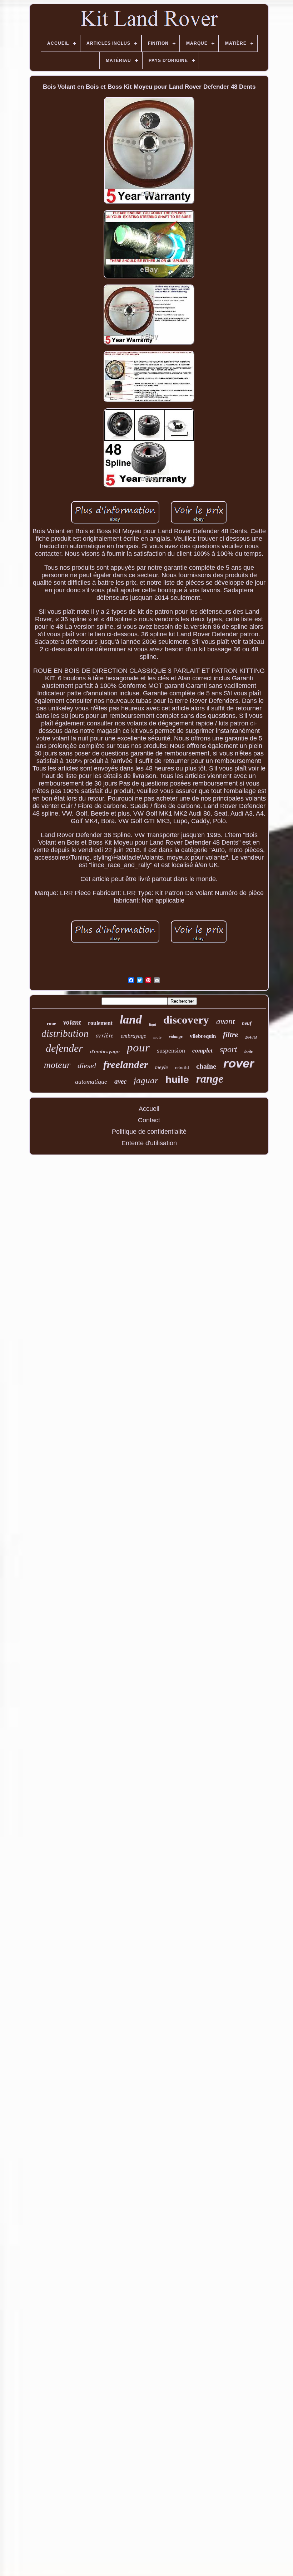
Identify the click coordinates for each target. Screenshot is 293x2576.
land (131, 1019)
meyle (162, 1067)
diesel (87, 1066)
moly (158, 1037)
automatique (91, 1082)
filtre (230, 1035)
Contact (149, 1120)
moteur (57, 1065)
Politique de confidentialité (149, 1132)
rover (239, 1063)
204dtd (251, 1037)
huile (177, 1080)
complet (202, 1051)
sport (229, 1049)
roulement (100, 1023)
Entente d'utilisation (149, 1143)
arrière (105, 1035)
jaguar (146, 1080)
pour (138, 1048)
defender (64, 1048)
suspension (171, 1050)
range (210, 1079)
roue (51, 1023)
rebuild (182, 1067)
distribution (65, 1034)
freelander (126, 1064)
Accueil (149, 1109)
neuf (247, 1023)
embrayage (133, 1036)
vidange (176, 1036)
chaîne (206, 1066)
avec (120, 1081)
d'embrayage (105, 1051)
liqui (153, 1024)
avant (225, 1022)
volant (72, 1022)
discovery (186, 1020)
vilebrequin (203, 1036)
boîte (249, 1051)
